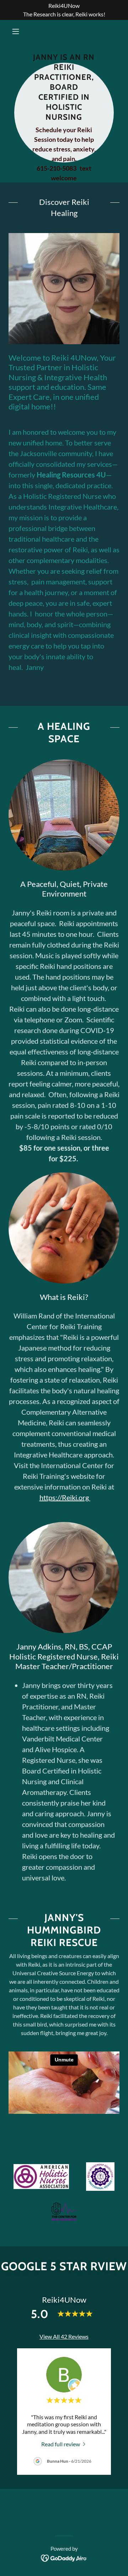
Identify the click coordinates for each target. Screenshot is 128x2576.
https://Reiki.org (65, 1497)
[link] (64, 2444)
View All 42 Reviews (64, 2336)
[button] (17, 31)
